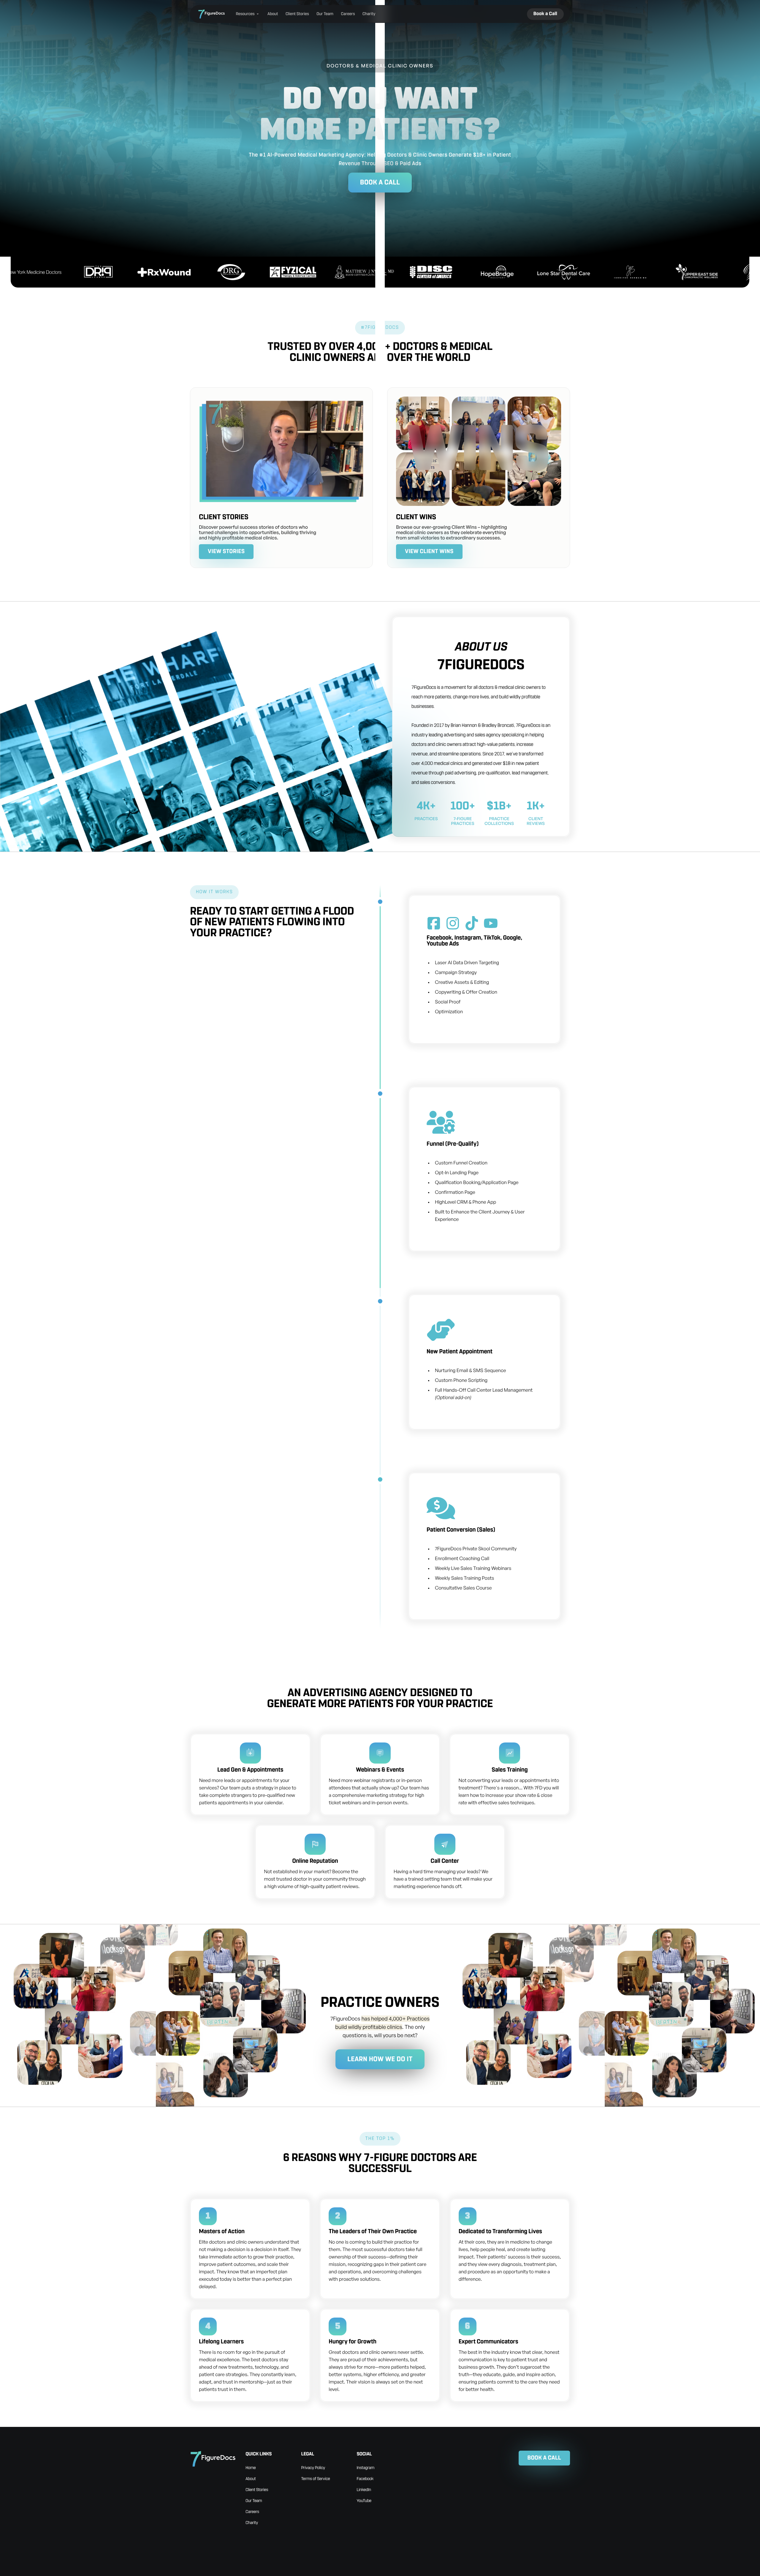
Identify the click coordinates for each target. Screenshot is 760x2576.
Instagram (366, 2468)
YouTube (364, 2501)
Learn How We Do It (380, 2059)
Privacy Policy (313, 2468)
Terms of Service (315, 2479)
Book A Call (380, 183)
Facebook (365, 2479)
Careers (348, 14)
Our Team (325, 14)
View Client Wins (429, 551)
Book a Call (545, 14)
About (273, 14)
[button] (248, 14)
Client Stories (297, 14)
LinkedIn (364, 2490)
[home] (212, 14)
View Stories (226, 551)
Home (251, 2468)
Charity (369, 14)
